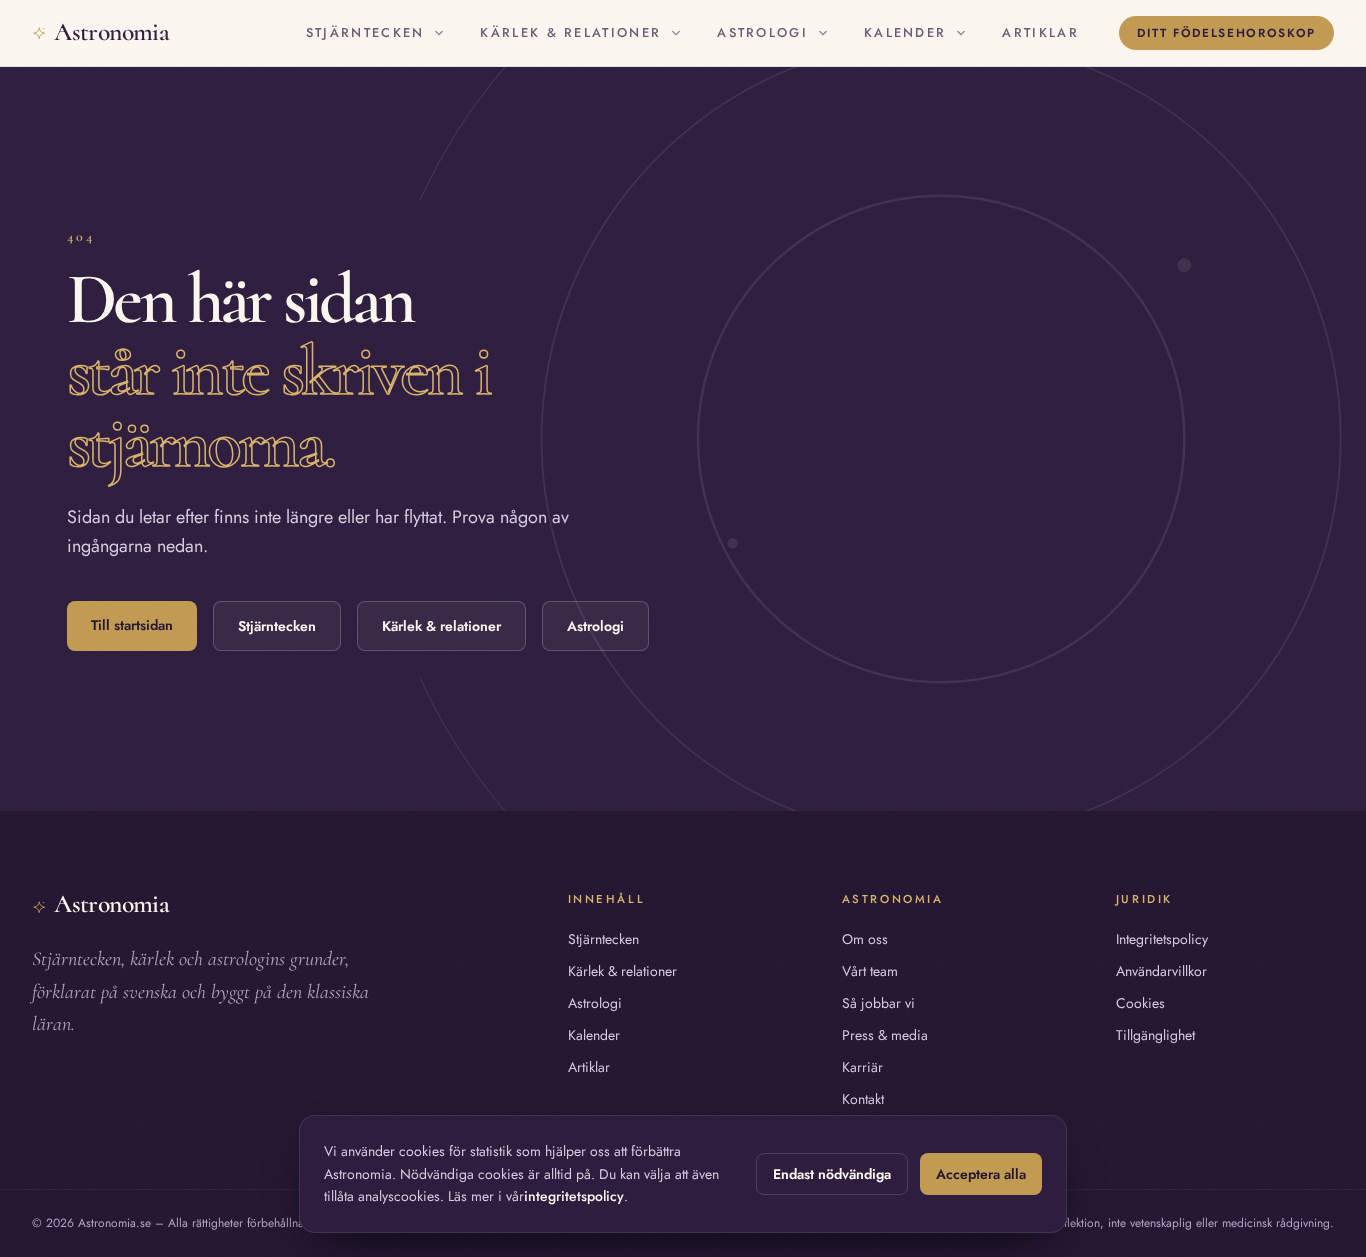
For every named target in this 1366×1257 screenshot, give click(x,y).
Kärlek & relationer (570, 32)
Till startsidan (132, 625)
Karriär (862, 1067)
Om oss (865, 939)
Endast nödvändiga (832, 1174)
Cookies (1140, 1003)
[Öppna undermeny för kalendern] (961, 33)
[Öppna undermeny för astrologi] (823, 33)
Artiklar (1040, 32)
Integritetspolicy (1162, 939)
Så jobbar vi (878, 1003)
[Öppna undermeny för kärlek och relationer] (676, 33)
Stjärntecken (365, 32)
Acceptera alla (981, 1174)
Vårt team (870, 971)
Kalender (905, 32)
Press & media (885, 1035)
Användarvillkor (1161, 971)
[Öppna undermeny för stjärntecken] (439, 33)
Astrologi (762, 32)
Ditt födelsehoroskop (1226, 32)
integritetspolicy (574, 1196)
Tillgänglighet (1155, 1035)
